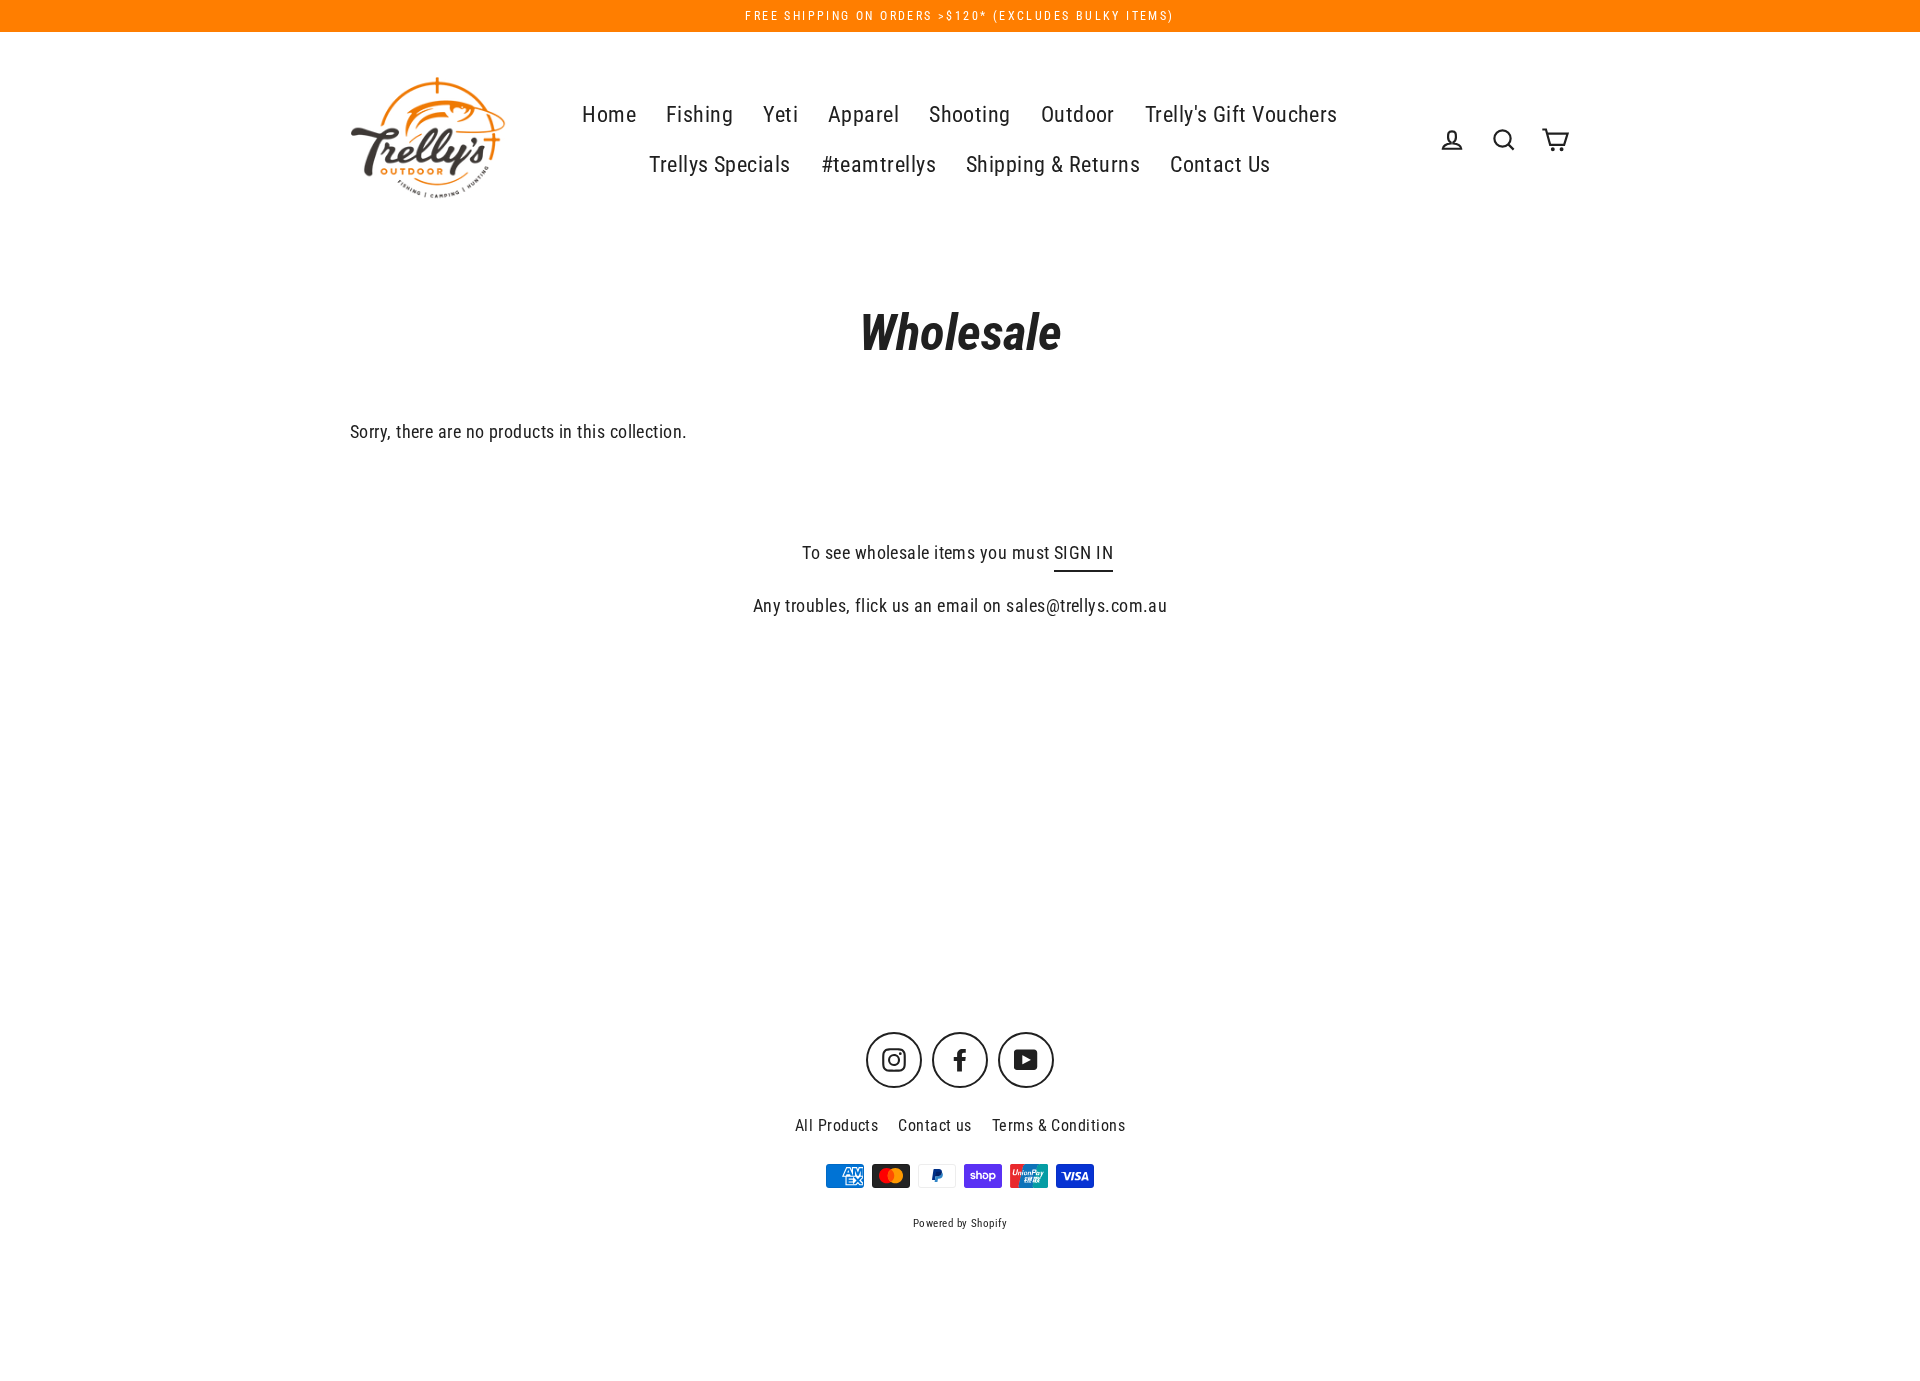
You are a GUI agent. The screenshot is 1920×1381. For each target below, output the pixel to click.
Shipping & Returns (1053, 164)
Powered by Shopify (960, 1223)
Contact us (935, 1125)
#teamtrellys (878, 164)
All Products (836, 1125)
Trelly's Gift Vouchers (1241, 114)
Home (609, 114)
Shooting (970, 114)
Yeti (780, 114)
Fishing (699, 114)
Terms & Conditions (1058, 1125)
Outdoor (1078, 114)
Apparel (863, 114)
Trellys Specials (719, 164)
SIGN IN (1083, 552)
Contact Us (1220, 164)
